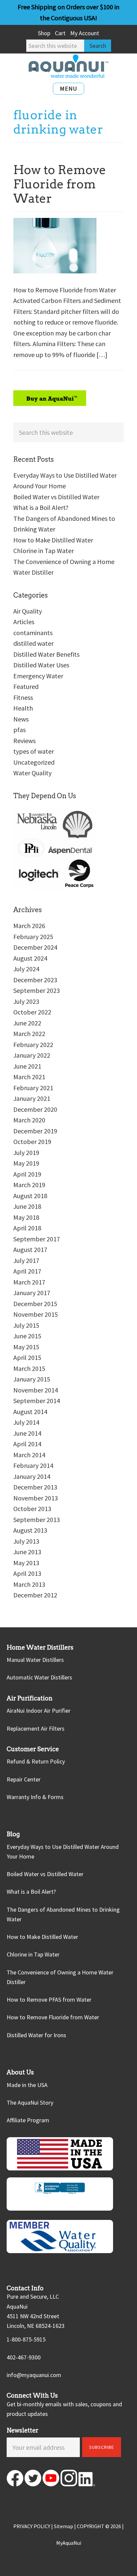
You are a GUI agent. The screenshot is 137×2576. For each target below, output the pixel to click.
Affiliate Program (28, 2120)
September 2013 (37, 1520)
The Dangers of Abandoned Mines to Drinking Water (63, 1914)
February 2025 (33, 937)
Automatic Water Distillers (39, 1677)
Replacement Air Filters (36, 1728)
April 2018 (27, 1228)
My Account (85, 33)
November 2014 (36, 1390)
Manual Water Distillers (35, 1660)
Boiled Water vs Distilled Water (56, 497)
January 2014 (32, 1476)
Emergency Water (38, 676)
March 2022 (29, 1034)
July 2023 (26, 1001)
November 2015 (36, 1314)
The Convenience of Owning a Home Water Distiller (60, 1977)
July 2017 (26, 1260)
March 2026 (29, 926)
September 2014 (37, 1401)
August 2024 (30, 958)
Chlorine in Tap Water (44, 551)
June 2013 (27, 1552)
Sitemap (64, 2526)
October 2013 (32, 1509)
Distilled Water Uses (41, 665)
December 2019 (35, 1131)
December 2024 (35, 947)
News (21, 719)
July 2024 (26, 969)
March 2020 (29, 1120)
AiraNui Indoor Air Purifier (39, 1711)
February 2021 (33, 1088)
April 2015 (27, 1357)
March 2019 (29, 1185)
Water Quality (32, 773)
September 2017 (37, 1239)
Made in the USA (27, 2085)
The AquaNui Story (30, 2102)
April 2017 (27, 1271)
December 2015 (35, 1304)
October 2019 (32, 1142)
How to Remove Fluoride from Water (60, 184)
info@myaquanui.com (34, 2375)
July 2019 (26, 1152)
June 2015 (27, 1336)
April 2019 (27, 1174)
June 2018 (27, 1206)
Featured (26, 686)
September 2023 (37, 990)
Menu (68, 89)
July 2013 (26, 1541)
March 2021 (29, 1077)
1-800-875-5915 (26, 2339)
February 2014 (33, 1465)
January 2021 (32, 1098)
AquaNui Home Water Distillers (68, 66)
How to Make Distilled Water (53, 540)
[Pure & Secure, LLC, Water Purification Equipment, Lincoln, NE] (60, 2194)
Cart (60, 33)
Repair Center (24, 1779)
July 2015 (26, 1325)
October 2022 (32, 1012)
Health (23, 708)
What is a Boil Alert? (41, 507)
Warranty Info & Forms (35, 1797)
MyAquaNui (69, 2543)
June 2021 (27, 1066)
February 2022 (33, 1045)
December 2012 (35, 1595)
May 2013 (26, 1563)
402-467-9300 (24, 2357)
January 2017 (32, 1293)
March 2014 (29, 1455)
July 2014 (26, 1422)
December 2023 (35, 980)
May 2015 (26, 1347)
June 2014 (27, 1433)
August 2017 (30, 1249)
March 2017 (29, 1282)
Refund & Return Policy (36, 1761)
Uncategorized (34, 762)
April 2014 (27, 1444)
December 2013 (35, 1487)
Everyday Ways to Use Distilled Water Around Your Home (63, 1852)
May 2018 (26, 1217)
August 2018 (30, 1196)
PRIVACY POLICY (32, 2526)
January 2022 (32, 1055)
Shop (44, 33)
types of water (34, 751)
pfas (19, 730)
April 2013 (27, 1573)
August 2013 (30, 1530)
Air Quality (28, 611)
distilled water (33, 643)
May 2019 (26, 1163)
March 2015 (29, 1368)
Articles (24, 622)
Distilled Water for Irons (36, 2035)
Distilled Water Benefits (46, 654)
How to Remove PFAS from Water (49, 2000)
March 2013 (29, 1584)
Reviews (24, 741)
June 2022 (27, 1023)
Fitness (23, 697)
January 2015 (32, 1379)
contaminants (33, 633)
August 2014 (30, 1412)
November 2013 (36, 1498)
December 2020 (35, 1109)
